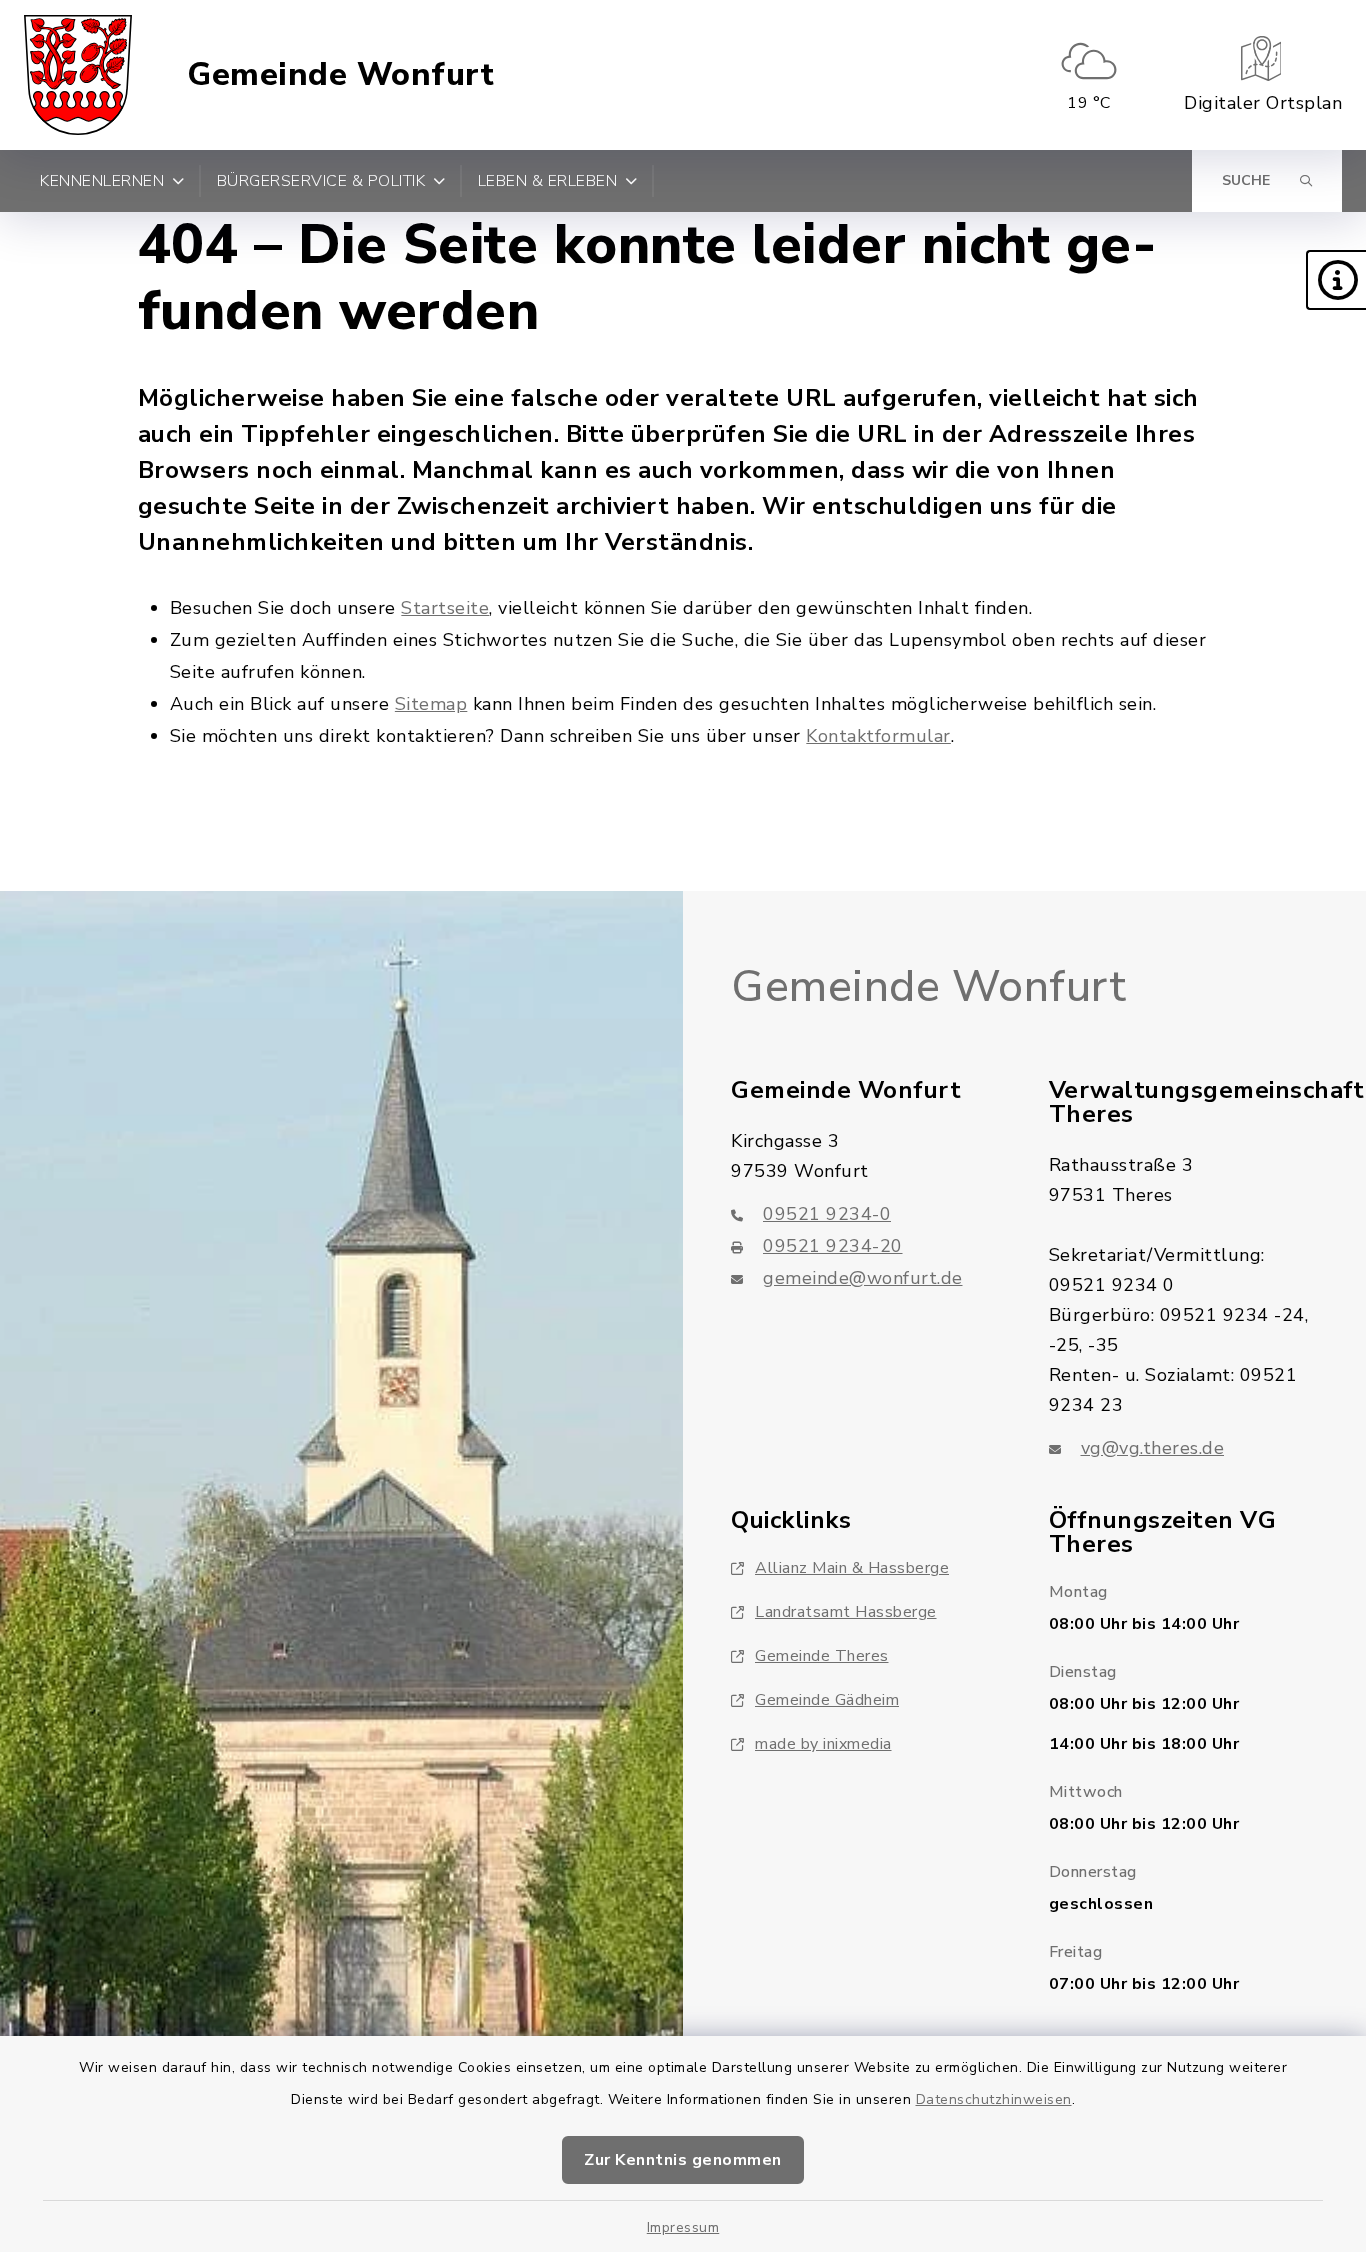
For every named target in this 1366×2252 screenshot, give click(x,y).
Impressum (683, 2227)
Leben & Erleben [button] (548, 181)
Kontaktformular (878, 736)
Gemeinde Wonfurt (340, 75)
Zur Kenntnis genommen (683, 2160)
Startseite (445, 608)
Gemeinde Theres (822, 1656)
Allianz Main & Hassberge (852, 1568)
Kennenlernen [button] (102, 181)
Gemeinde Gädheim (827, 1700)
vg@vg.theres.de (1153, 1448)
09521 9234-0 (827, 1214)
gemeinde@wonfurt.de (863, 1278)
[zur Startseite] (78, 75)
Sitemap (431, 704)
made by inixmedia (823, 1744)
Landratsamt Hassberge (846, 1612)
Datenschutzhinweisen (994, 2099)
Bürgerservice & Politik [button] (321, 181)
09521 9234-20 (833, 1246)
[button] (1336, 280)
